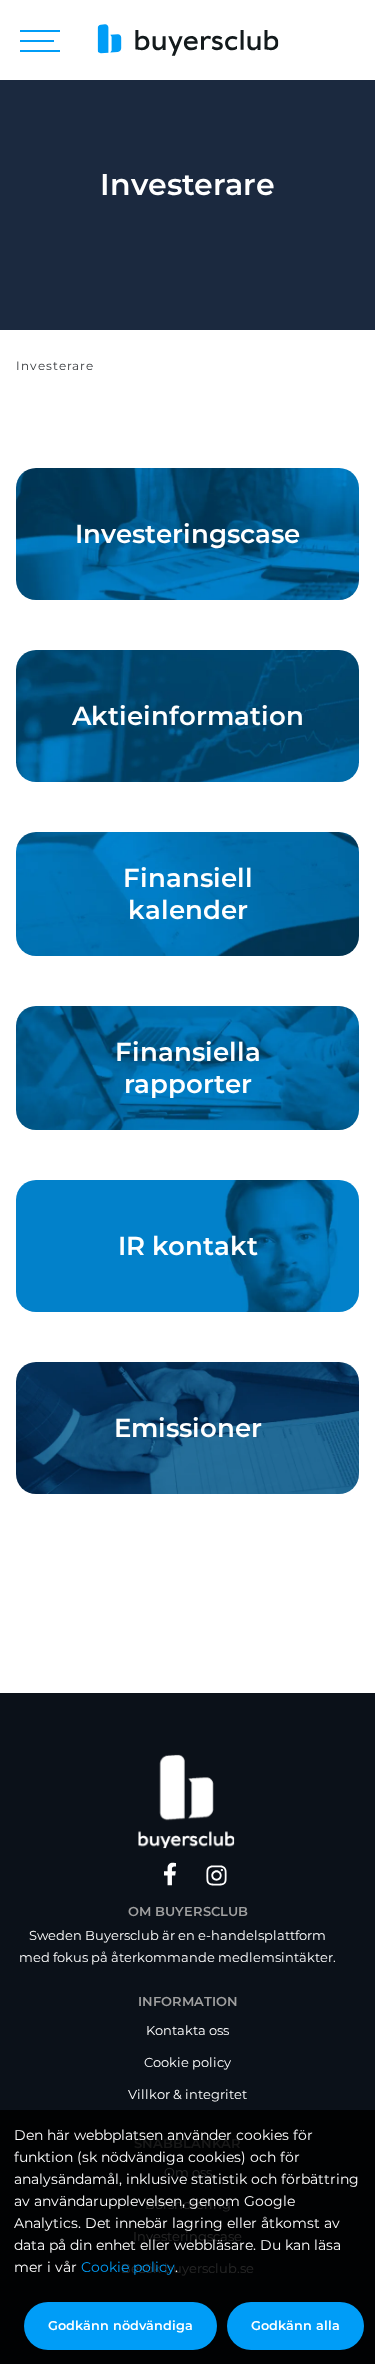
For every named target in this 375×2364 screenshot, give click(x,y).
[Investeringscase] (187, 534)
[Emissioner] (187, 1428)
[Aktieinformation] (187, 716)
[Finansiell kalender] (187, 894)
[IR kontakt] (187, 1246)
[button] (40, 40)
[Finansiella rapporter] (187, 1068)
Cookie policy (128, 2267)
